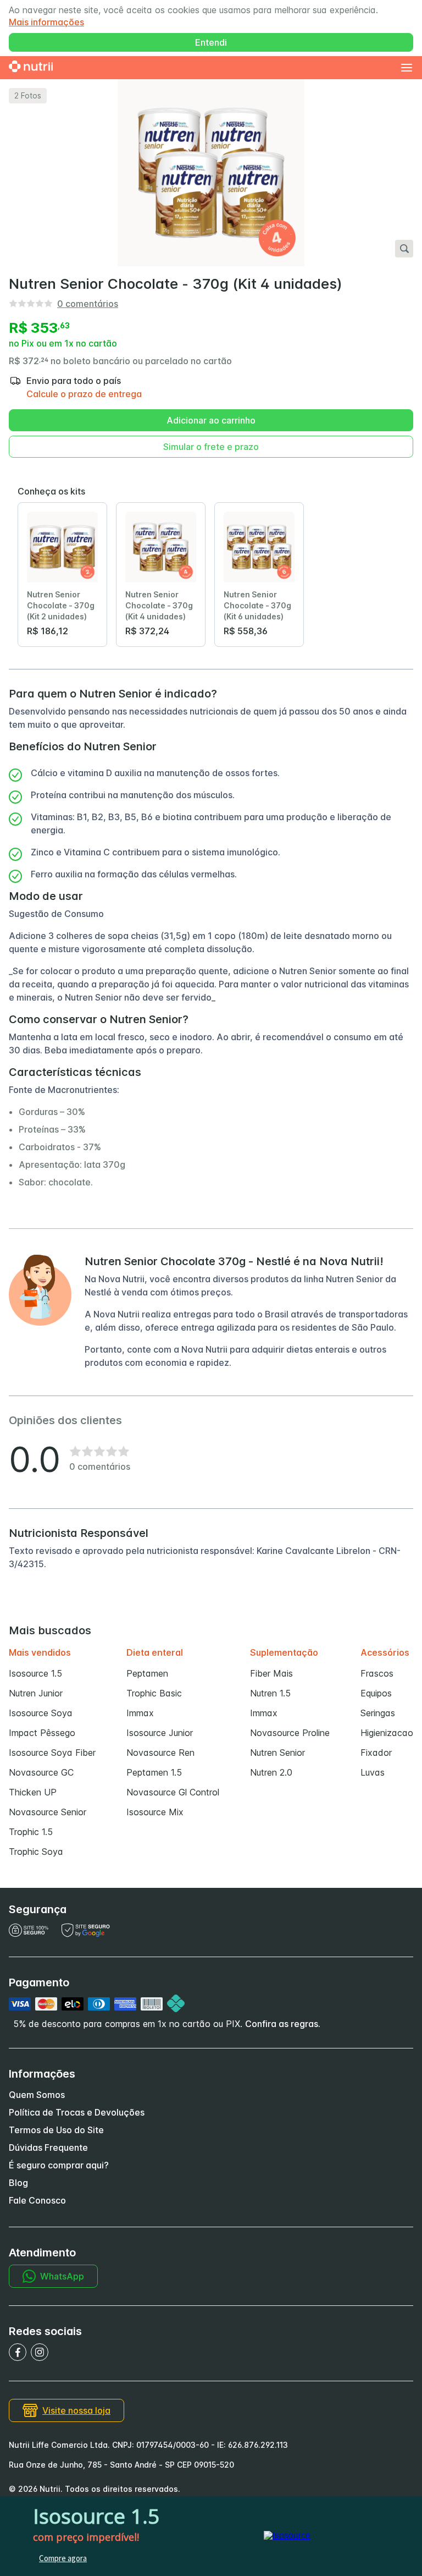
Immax (140, 1713)
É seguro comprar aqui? (59, 2165)
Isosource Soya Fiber (52, 1753)
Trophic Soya (36, 1852)
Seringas (378, 1713)
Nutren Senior (277, 1753)
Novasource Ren (160, 1753)
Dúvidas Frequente (48, 2147)
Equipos (376, 1693)
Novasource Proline (290, 1733)
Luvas (373, 1772)
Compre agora (63, 2558)
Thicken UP (33, 1792)
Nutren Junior (36, 1693)
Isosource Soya (41, 1713)
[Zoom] (404, 249)
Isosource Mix (155, 1812)
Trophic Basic (154, 1693)
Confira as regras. (283, 2024)
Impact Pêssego (42, 1733)
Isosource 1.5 (35, 1673)
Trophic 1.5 (31, 1832)
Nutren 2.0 (271, 1772)
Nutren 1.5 (270, 1693)
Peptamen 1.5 (154, 1772)
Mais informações (46, 22)
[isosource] (287, 2536)
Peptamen (147, 1673)
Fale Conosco (37, 2200)
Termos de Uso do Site (56, 2130)
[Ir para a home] (31, 68)
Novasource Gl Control (173, 1792)
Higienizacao (387, 1733)
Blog (18, 2183)
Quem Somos (37, 2095)
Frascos (377, 1673)
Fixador (376, 1753)
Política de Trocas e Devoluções (77, 2112)
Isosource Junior (160, 1733)
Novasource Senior (48, 1812)
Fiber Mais (271, 1673)
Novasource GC (41, 1772)
